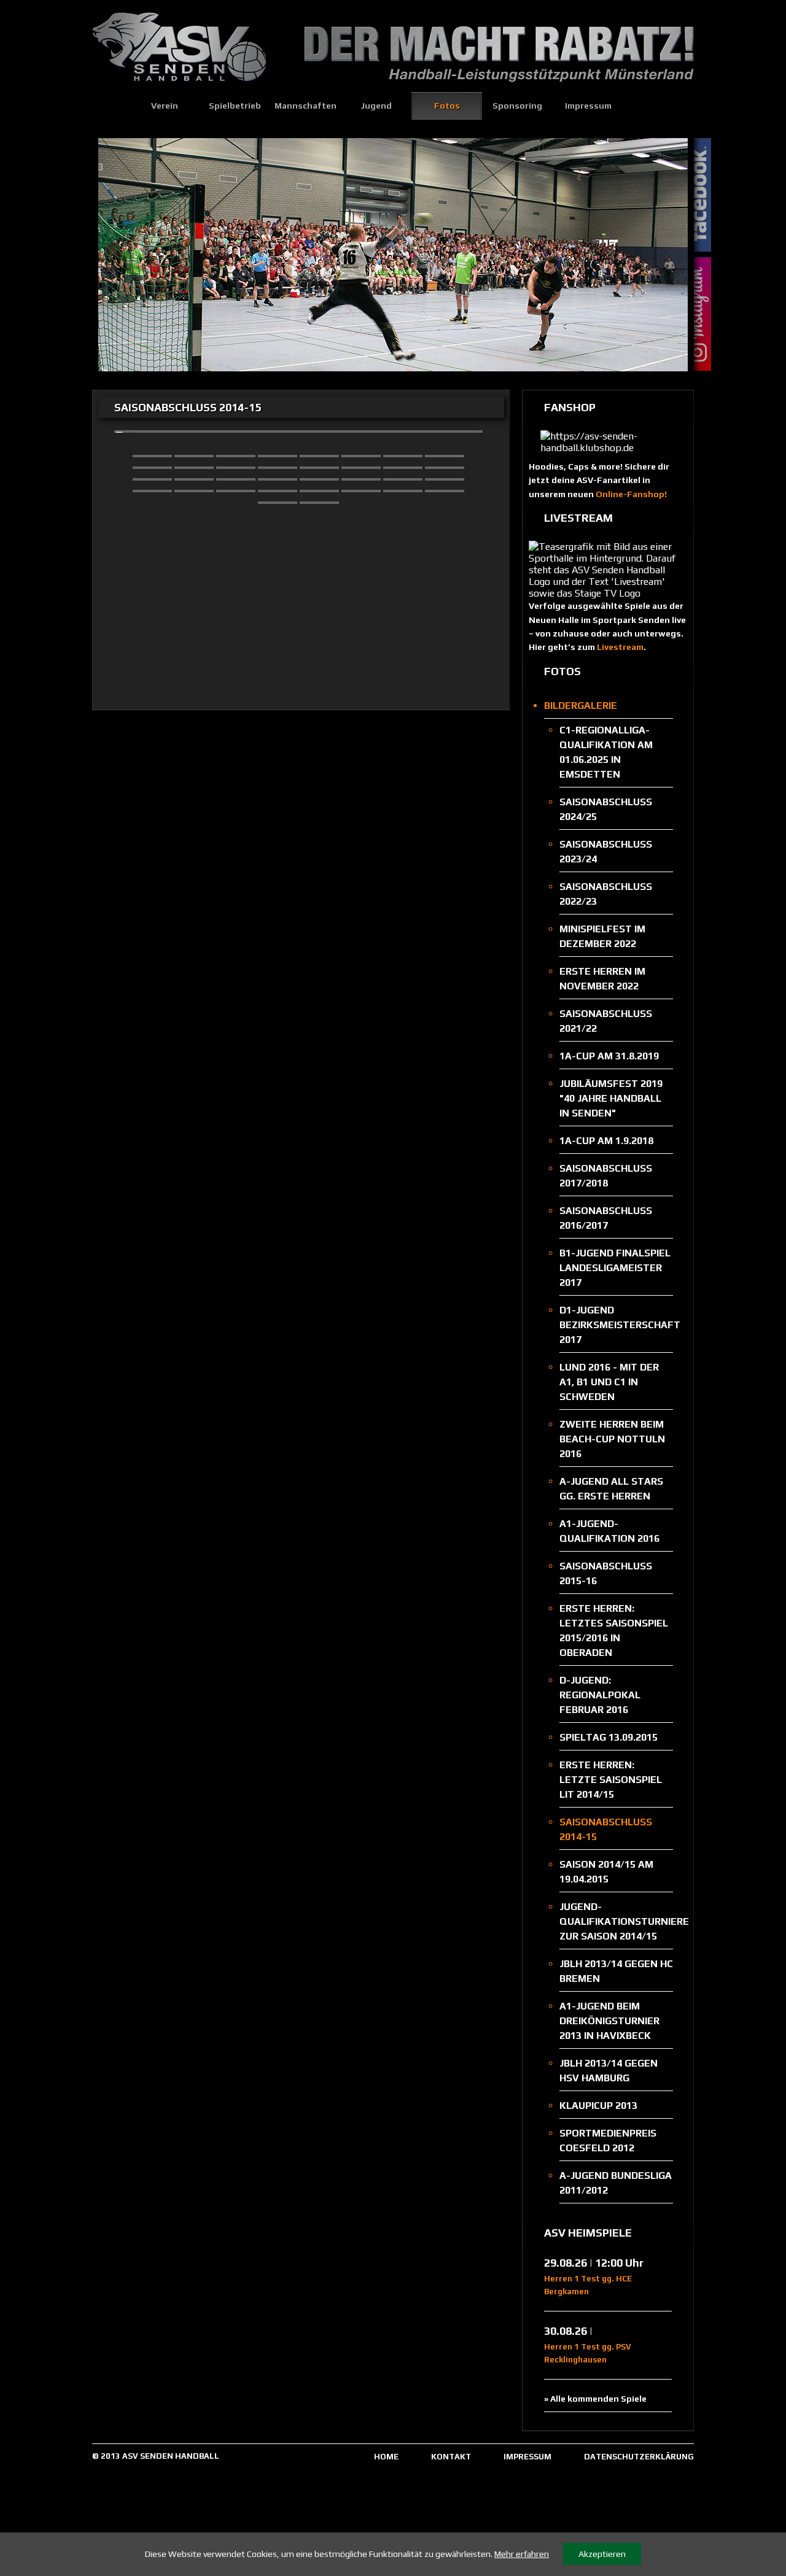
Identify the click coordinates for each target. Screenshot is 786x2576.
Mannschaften (305, 106)
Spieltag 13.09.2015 (609, 1737)
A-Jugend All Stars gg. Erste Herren (611, 1489)
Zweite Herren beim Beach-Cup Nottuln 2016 (612, 1439)
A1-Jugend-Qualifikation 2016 (609, 1531)
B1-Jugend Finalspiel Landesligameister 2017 (615, 1268)
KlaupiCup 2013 (598, 2106)
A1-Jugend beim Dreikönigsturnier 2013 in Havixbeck (609, 2021)
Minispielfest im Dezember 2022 (602, 936)
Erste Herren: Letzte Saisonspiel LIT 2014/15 (611, 1780)
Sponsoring (517, 106)
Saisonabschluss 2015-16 (606, 1573)
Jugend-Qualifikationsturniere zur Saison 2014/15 (616, 1921)
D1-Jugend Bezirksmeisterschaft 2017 (616, 1325)
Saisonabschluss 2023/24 (606, 852)
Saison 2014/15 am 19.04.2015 (606, 1872)
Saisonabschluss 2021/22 (606, 1021)
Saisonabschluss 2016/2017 (606, 1218)
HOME (386, 2457)
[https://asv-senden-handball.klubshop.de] (608, 448)
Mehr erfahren (522, 2554)
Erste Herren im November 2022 (602, 979)
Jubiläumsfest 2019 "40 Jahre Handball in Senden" (611, 1098)
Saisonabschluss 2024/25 (606, 809)
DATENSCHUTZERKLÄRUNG (639, 2457)
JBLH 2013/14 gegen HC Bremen (616, 1971)
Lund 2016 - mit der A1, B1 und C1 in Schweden (609, 1382)
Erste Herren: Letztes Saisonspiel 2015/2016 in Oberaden (614, 1630)
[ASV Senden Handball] (184, 89)
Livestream (620, 647)
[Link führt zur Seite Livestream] (608, 593)
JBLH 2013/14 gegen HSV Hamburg (609, 2071)
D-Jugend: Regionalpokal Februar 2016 (600, 1695)
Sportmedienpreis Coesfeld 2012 (608, 2141)
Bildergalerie (581, 706)
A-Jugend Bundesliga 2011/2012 (616, 2183)
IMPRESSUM (527, 2457)
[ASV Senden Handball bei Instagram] (705, 315)
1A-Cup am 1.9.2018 (606, 1141)
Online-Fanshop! (631, 494)
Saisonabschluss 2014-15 (606, 1829)
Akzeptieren (602, 2554)
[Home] (111, 106)
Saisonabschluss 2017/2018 (606, 1176)
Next (672, 252)
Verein (165, 106)
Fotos (447, 106)
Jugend (376, 106)
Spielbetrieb (235, 106)
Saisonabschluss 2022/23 (606, 894)
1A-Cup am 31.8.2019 (609, 1056)
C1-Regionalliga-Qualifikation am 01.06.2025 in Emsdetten (606, 752)
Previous (114, 252)
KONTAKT (451, 2457)
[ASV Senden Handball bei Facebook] (705, 196)
